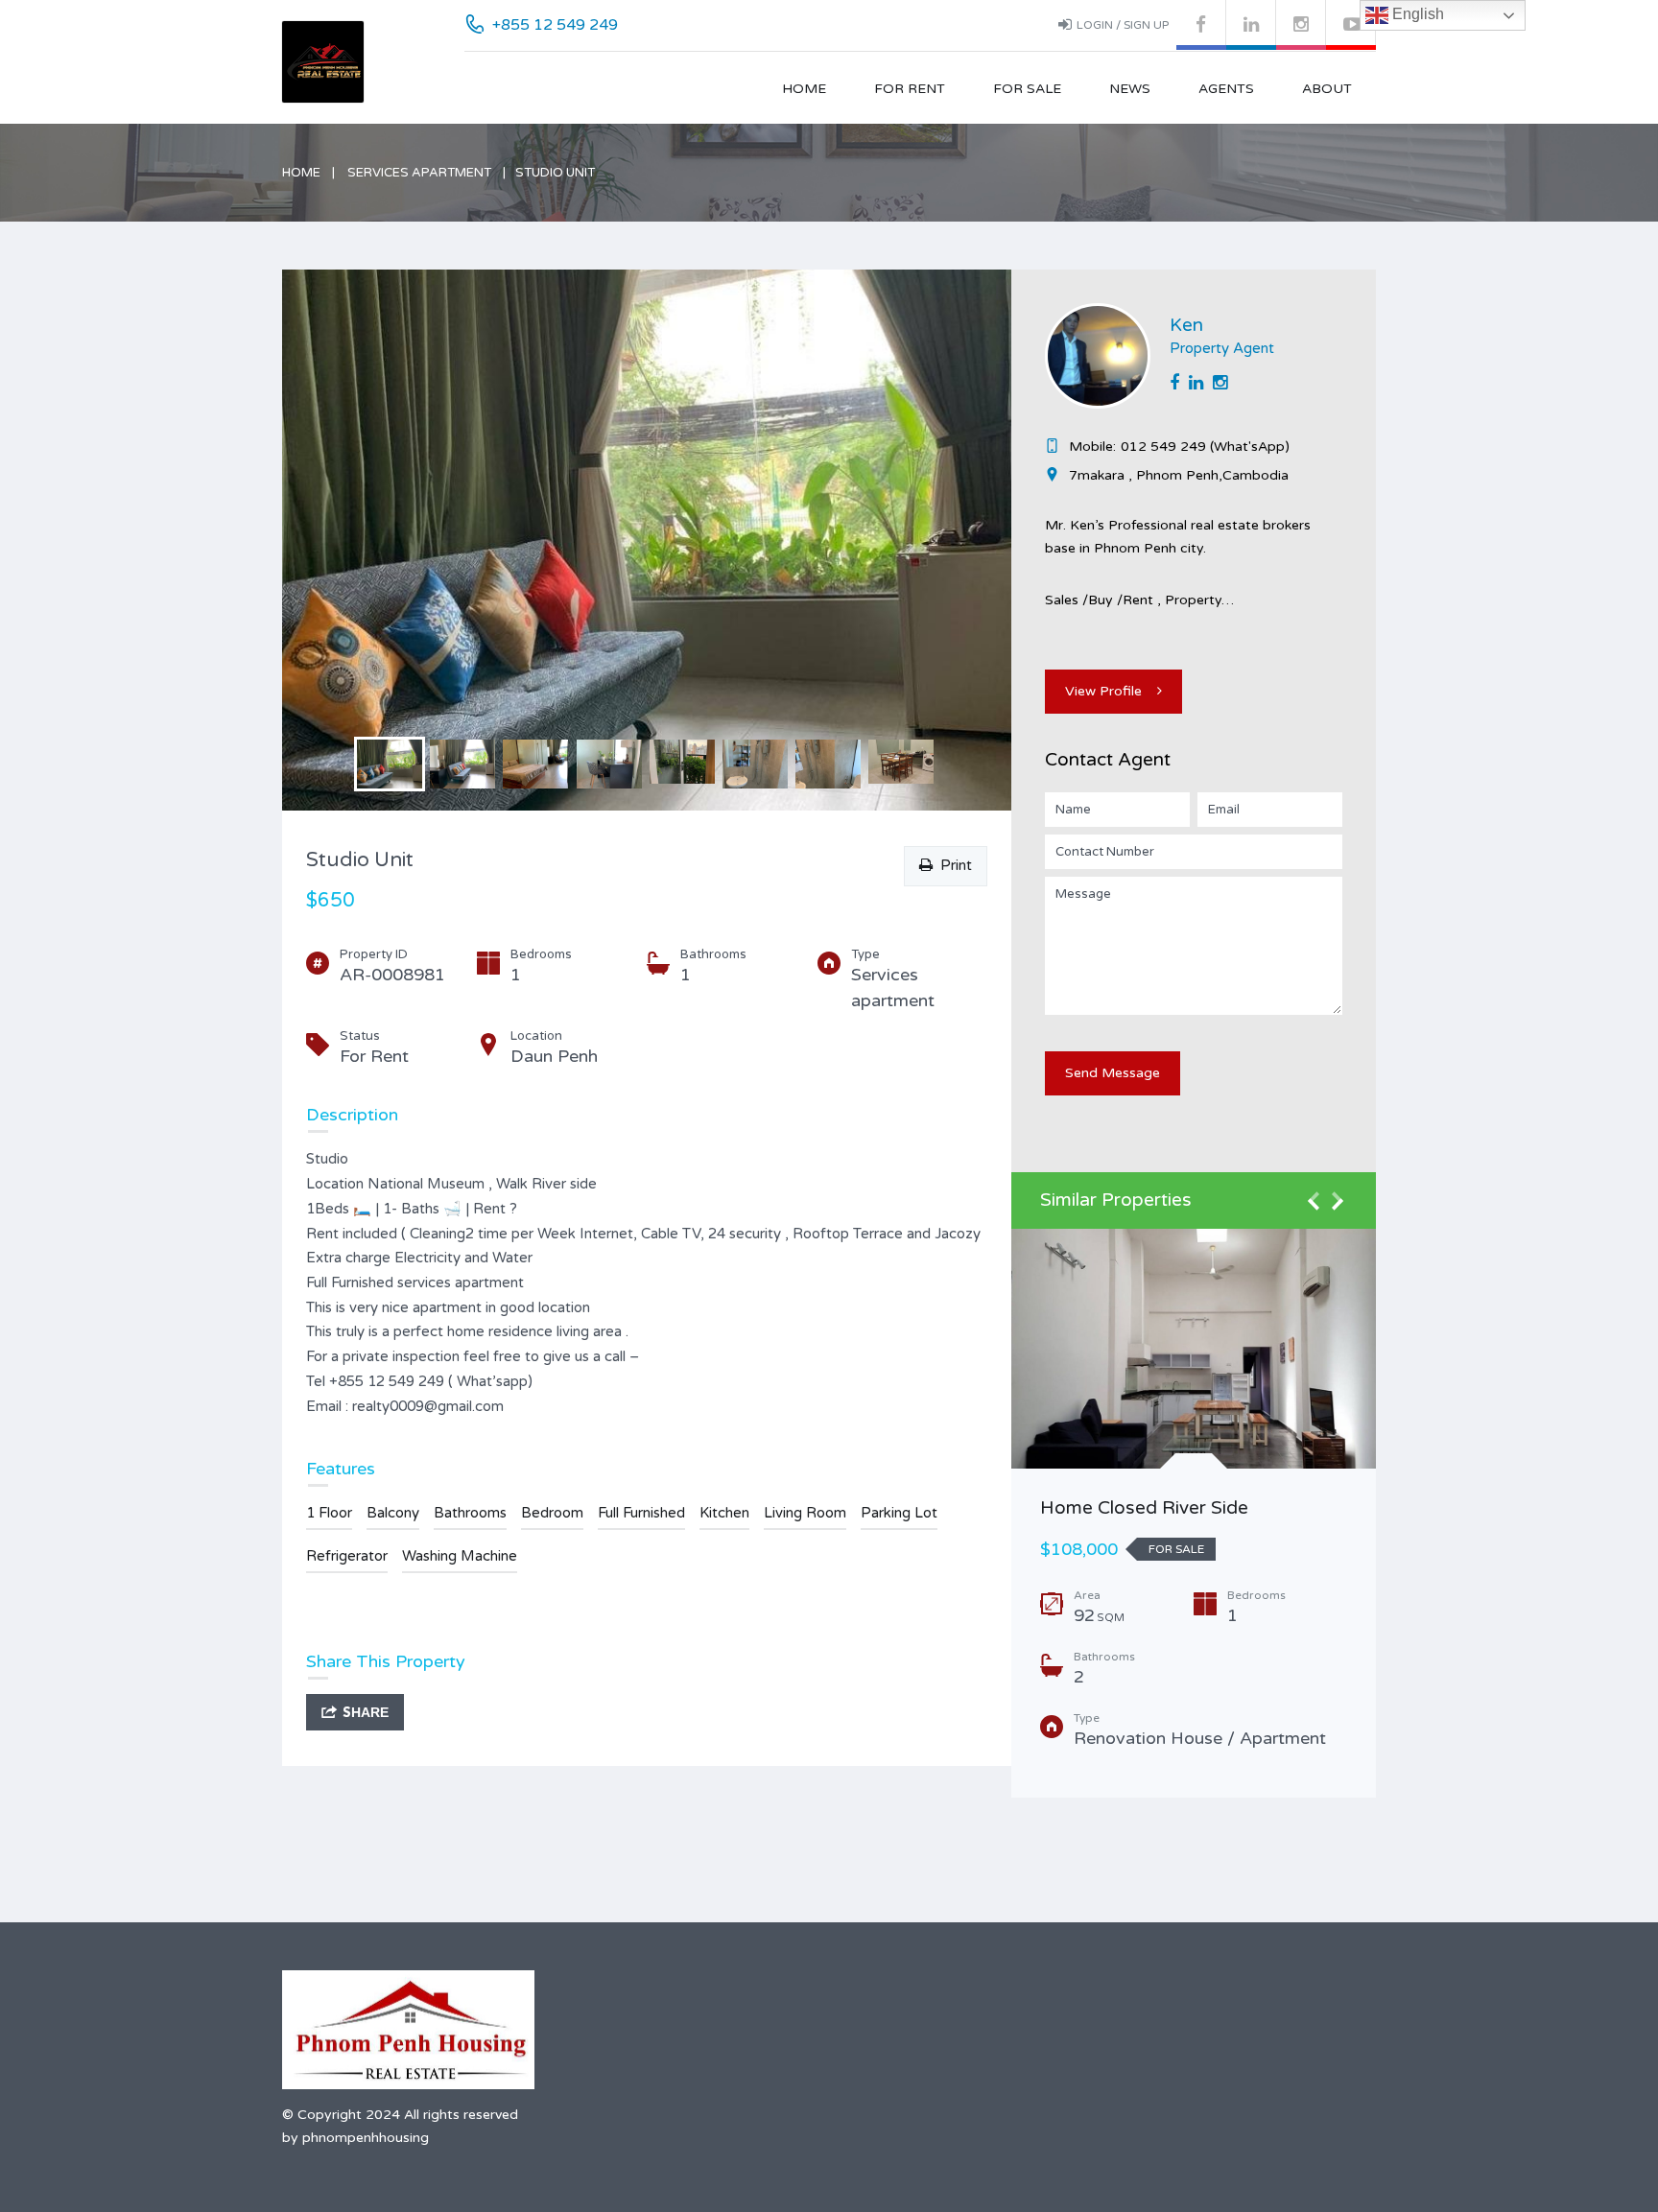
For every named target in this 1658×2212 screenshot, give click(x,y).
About (1327, 89)
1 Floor (329, 1513)
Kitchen (724, 1513)
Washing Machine (460, 1556)
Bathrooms (470, 1513)
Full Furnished (641, 1513)
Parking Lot (899, 1513)
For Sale (1027, 89)
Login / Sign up (1123, 25)
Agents (1226, 89)
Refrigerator (347, 1556)
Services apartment (419, 173)
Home (804, 89)
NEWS (1130, 89)
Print (952, 865)
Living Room (805, 1513)
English (1416, 14)
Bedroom (552, 1513)
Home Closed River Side (1144, 1508)
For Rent (910, 89)
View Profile (1103, 691)
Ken (1186, 325)
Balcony (393, 1513)
